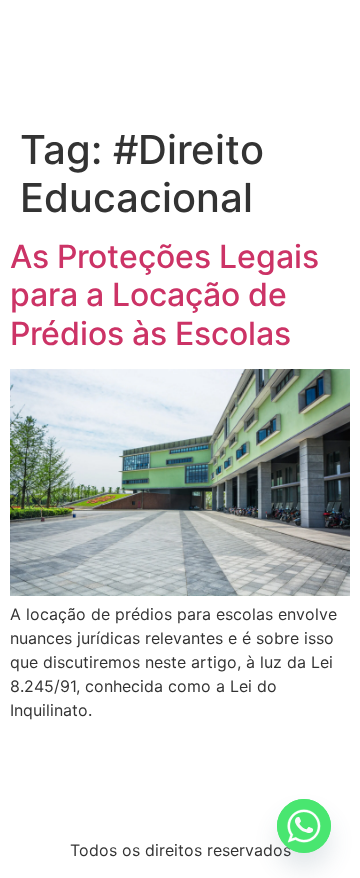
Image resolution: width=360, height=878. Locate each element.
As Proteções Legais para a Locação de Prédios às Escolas (164, 295)
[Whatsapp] (304, 826)
